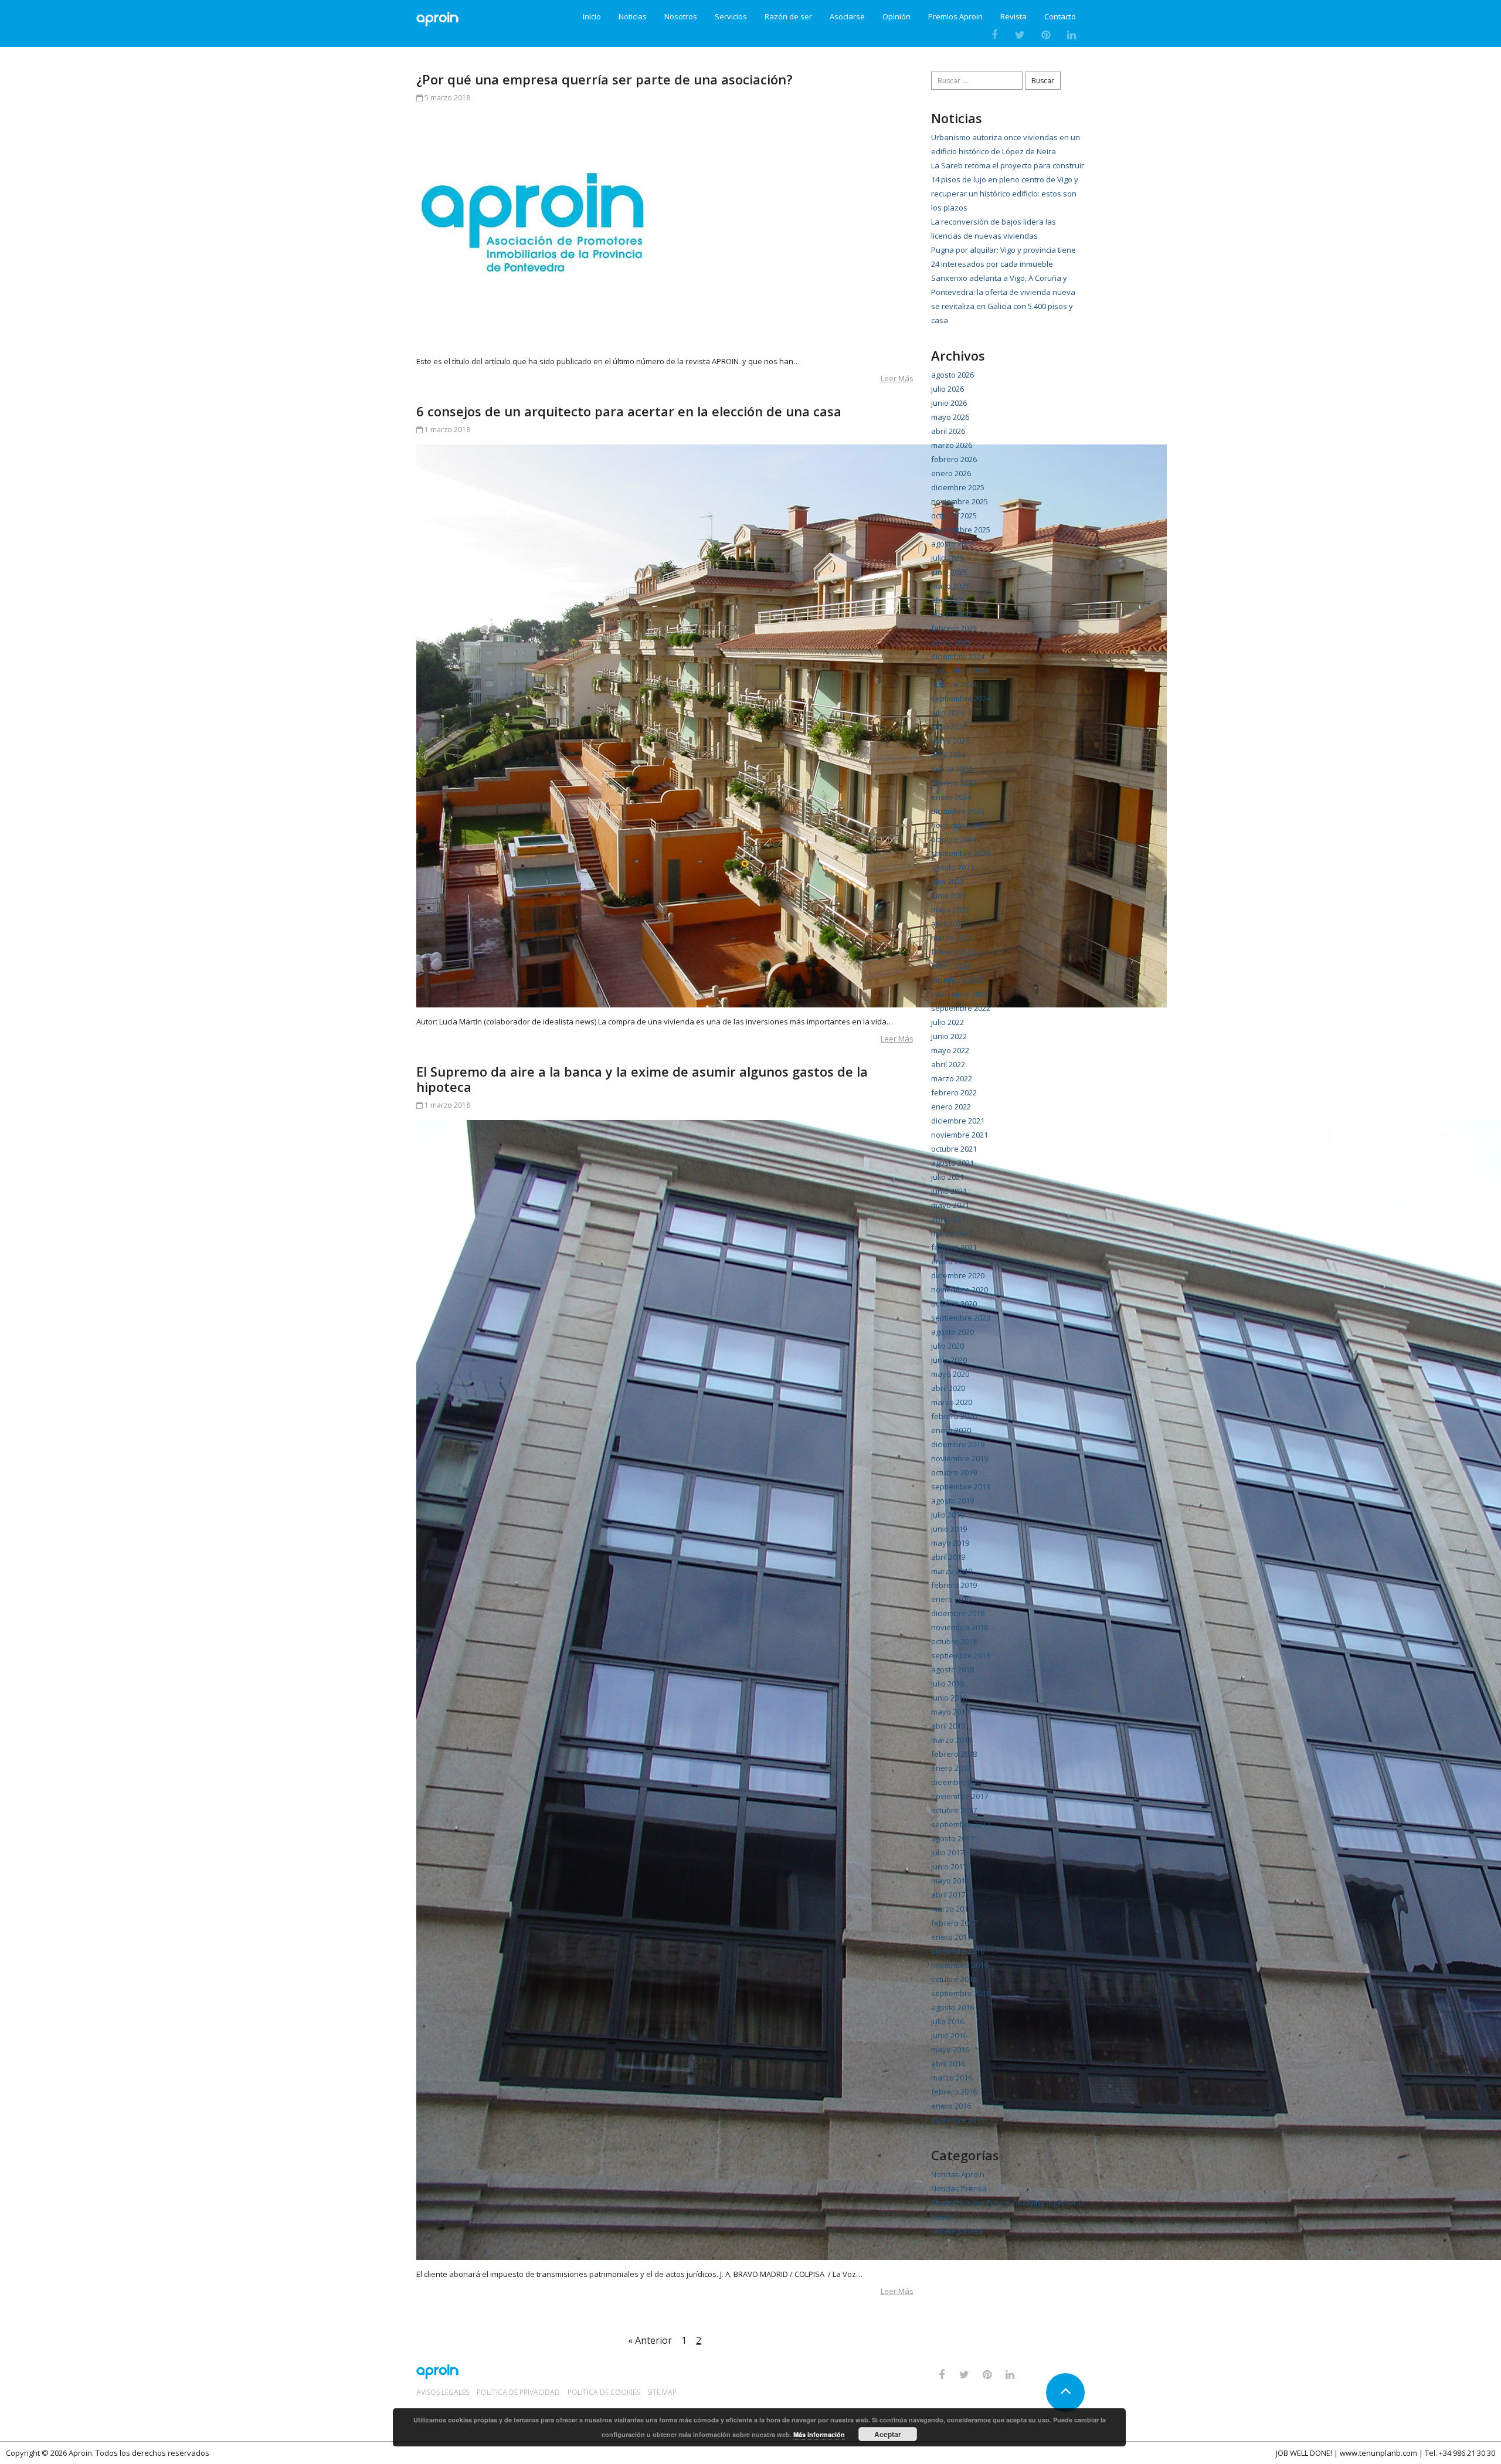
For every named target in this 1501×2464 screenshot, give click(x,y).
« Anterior (650, 2340)
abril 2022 (948, 1064)
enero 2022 (951, 1107)
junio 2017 (949, 1866)
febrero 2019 (954, 1585)
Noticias (633, 17)
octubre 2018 (954, 1641)
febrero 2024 (954, 783)
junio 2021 (949, 1191)
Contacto (1060, 17)
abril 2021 (948, 1219)
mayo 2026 (950, 417)
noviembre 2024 (960, 670)
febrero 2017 (954, 1923)
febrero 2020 (954, 1416)
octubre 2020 (954, 1304)
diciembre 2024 (958, 656)
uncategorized (957, 2231)
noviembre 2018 (960, 1627)
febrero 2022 (954, 1092)
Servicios (731, 17)
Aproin (80, 2453)
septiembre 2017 (961, 1824)
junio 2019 (949, 1529)
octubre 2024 (954, 684)
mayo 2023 (950, 909)
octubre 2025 (954, 515)
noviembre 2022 (960, 994)
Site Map (662, 2392)
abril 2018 (948, 1726)
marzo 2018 (952, 1740)
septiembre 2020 (961, 1318)
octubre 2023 (954, 839)
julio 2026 (948, 389)
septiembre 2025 (961, 530)
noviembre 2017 (960, 1796)
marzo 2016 (952, 2078)
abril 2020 (948, 1388)
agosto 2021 (952, 1163)
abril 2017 (948, 1895)
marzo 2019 (952, 1571)
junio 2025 (949, 572)
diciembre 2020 (958, 1275)
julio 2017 (948, 1852)
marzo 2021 (952, 1233)
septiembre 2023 (961, 853)
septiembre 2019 (961, 1486)
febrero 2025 (954, 628)
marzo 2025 (952, 614)
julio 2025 (948, 558)
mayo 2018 (950, 1712)
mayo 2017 (950, 1881)
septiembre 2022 (961, 1008)
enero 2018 (951, 1768)
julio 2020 (948, 1346)
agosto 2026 (952, 375)
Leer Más (897, 378)
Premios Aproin (955, 17)
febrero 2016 (954, 2092)
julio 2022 (948, 1022)
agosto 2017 (952, 1838)
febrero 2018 (954, 1754)
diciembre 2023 (958, 811)
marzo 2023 (952, 938)
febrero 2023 (954, 952)
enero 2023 (951, 966)
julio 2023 (948, 881)
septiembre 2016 (961, 1993)
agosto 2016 (952, 2007)
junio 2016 (949, 2035)
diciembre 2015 (958, 2120)
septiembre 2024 (961, 698)
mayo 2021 (950, 1205)
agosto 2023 (952, 867)
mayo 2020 (950, 1374)
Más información (819, 2434)
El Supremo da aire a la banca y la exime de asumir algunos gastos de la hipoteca (642, 1079)
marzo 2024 (952, 769)
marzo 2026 (952, 445)
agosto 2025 (952, 544)
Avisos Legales (443, 2392)
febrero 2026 (954, 459)
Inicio (592, 17)
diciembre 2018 (958, 1613)
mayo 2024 (950, 741)
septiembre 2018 (961, 1655)
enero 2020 (951, 1430)
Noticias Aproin (958, 2174)
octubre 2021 (954, 1149)
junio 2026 (949, 403)
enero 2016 (951, 2106)
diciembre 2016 (958, 1951)
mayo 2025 (950, 586)
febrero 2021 (954, 1247)
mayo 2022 (950, 1050)
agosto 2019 (952, 1501)
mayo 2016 (950, 2049)
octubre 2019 (954, 1472)
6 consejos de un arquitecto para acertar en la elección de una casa (629, 411)
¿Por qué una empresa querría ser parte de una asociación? (605, 79)
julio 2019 (948, 1515)
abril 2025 (948, 600)
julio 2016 (948, 2021)
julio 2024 (948, 712)
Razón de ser (788, 17)
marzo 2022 (952, 1078)
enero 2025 (951, 642)
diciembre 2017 (958, 1782)
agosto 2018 (952, 1669)
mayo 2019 (950, 1543)
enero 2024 (951, 797)
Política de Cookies (604, 2392)
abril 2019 (948, 1557)
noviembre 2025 (960, 501)
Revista (1013, 17)
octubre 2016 (954, 1979)
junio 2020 (949, 1360)
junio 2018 (949, 1698)
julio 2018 (948, 1684)
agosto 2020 (952, 1332)
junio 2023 (949, 895)
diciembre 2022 (958, 980)
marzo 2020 (952, 1402)
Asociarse (847, 17)
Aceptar (888, 2434)
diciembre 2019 (958, 1444)
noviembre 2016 (960, 1965)
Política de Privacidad (518, 2392)
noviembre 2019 (960, 1458)
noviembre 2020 (960, 1289)
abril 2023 (948, 924)
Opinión (896, 17)
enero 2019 (951, 1599)
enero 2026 (951, 473)
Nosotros (681, 17)
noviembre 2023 (960, 825)
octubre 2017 (954, 1810)
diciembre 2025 (958, 487)
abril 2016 (948, 2063)
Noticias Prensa (959, 2188)
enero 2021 (951, 1261)
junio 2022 (949, 1036)
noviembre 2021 (960, 1135)
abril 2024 (948, 755)
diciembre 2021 (958, 1121)
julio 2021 (948, 1177)
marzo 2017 (952, 1909)
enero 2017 (951, 1937)
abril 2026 (948, 431)
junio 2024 (949, 727)
